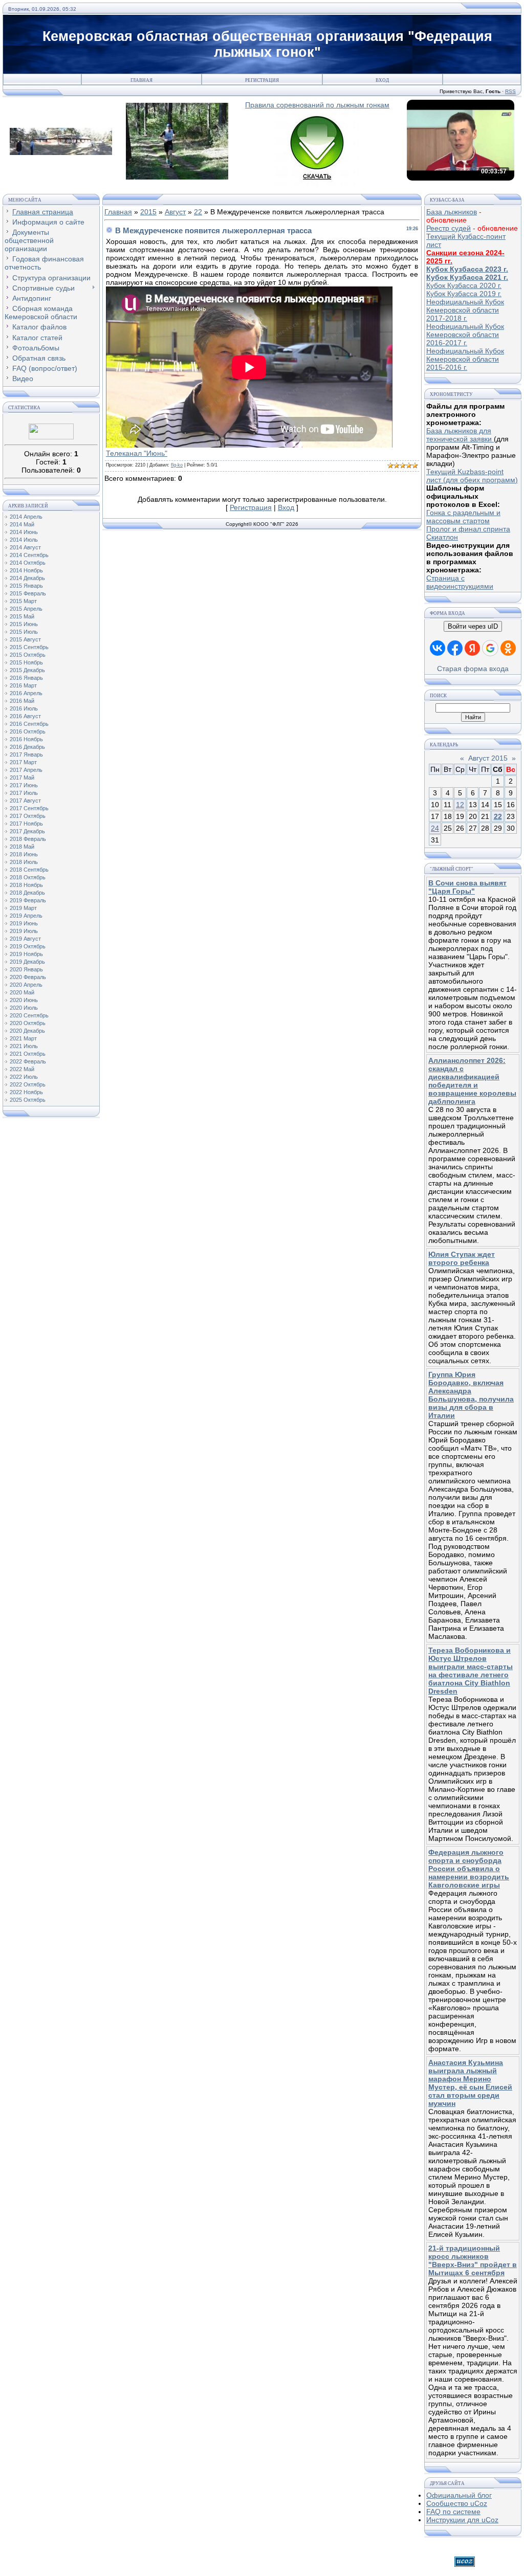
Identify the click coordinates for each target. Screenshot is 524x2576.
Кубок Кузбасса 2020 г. (464, 285)
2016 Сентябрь (29, 724)
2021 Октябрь (28, 1054)
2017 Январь (26, 754)
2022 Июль (24, 1077)
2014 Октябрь (28, 563)
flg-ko (177, 465)
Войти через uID (473, 626)
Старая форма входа (473, 669)
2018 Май (22, 847)
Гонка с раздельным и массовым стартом (463, 517)
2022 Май (22, 1069)
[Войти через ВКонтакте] (438, 648)
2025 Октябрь (28, 1100)
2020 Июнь (24, 1000)
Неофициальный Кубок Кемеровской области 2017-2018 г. (465, 310)
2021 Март (23, 1038)
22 (198, 212)
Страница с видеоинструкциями (460, 582)
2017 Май (22, 778)
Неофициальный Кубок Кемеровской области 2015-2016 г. (465, 359)
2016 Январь (26, 678)
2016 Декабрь (27, 747)
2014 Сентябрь (29, 555)
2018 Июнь (24, 854)
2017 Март (23, 762)
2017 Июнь (24, 785)
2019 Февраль (28, 900)
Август (175, 212)
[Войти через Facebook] (455, 648)
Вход (382, 80)
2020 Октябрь (28, 1023)
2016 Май (22, 701)
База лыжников (452, 212)
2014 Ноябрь (26, 570)
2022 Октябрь (28, 1084)
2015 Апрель (26, 609)
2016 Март (23, 685)
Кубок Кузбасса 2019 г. (464, 294)
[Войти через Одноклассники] (508, 648)
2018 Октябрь (28, 877)
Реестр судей (449, 228)
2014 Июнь (24, 532)
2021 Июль (24, 1046)
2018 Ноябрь (26, 885)
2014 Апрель (26, 517)
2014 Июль (24, 540)
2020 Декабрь (27, 1031)
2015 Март (23, 601)
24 (435, 828)
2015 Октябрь (28, 655)
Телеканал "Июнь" (137, 453)
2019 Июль (24, 931)
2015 (148, 212)
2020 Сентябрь (29, 1015)
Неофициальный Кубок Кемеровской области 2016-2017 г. (465, 335)
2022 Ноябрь (26, 1092)
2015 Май (22, 616)
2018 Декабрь (27, 893)
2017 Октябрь (28, 816)
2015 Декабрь (27, 670)
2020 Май (22, 992)
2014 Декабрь (27, 578)
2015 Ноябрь (26, 662)
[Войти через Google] (490, 648)
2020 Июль (24, 1008)
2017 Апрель (26, 770)
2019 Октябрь (28, 946)
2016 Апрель (26, 693)
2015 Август (25, 639)
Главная (141, 80)
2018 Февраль (28, 839)
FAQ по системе (453, 2512)
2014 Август (25, 547)
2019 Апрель (26, 916)
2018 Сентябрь (29, 870)
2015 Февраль (28, 593)
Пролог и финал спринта (468, 529)
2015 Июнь (24, 624)
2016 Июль (24, 708)
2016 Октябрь (28, 731)
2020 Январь (26, 969)
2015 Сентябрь (29, 647)
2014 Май (22, 524)
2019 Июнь (24, 923)
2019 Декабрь (27, 962)
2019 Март (23, 908)
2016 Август (25, 716)
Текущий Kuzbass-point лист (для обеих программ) (472, 476)
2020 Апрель (26, 985)
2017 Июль (24, 793)
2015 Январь (26, 586)
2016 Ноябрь (26, 739)
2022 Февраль (28, 1061)
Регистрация (262, 80)
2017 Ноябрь (26, 824)
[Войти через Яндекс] (472, 648)
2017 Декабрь (27, 831)
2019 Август (25, 939)
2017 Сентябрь (29, 808)
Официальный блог (459, 2495)
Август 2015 (488, 758)
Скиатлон (442, 537)
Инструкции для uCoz (462, 2520)
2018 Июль (24, 862)
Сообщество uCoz (457, 2503)
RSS (510, 91)
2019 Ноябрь (26, 954)
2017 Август (25, 801)
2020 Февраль (28, 977)
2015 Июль (24, 632)
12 (460, 805)
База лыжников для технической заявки (460, 435)
